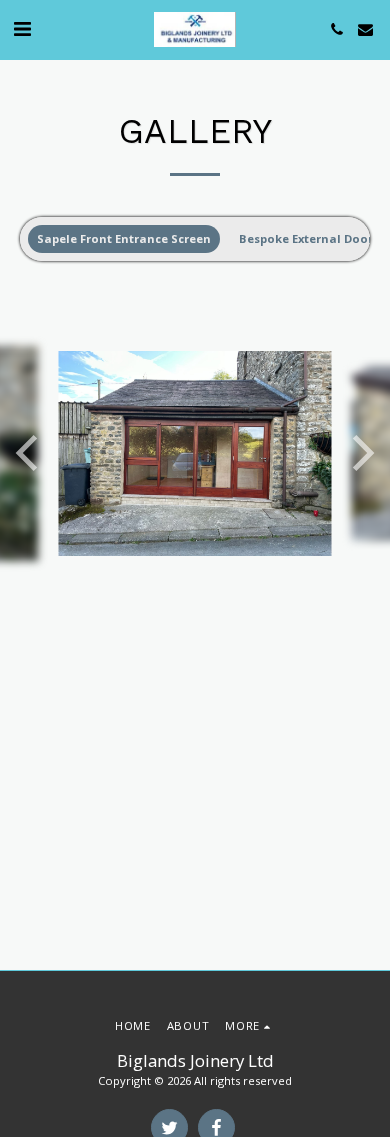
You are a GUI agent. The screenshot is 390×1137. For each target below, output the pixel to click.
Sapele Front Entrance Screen (124, 238)
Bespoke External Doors (309, 238)
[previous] (30, 453)
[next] (360, 453)
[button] (22, 28)
